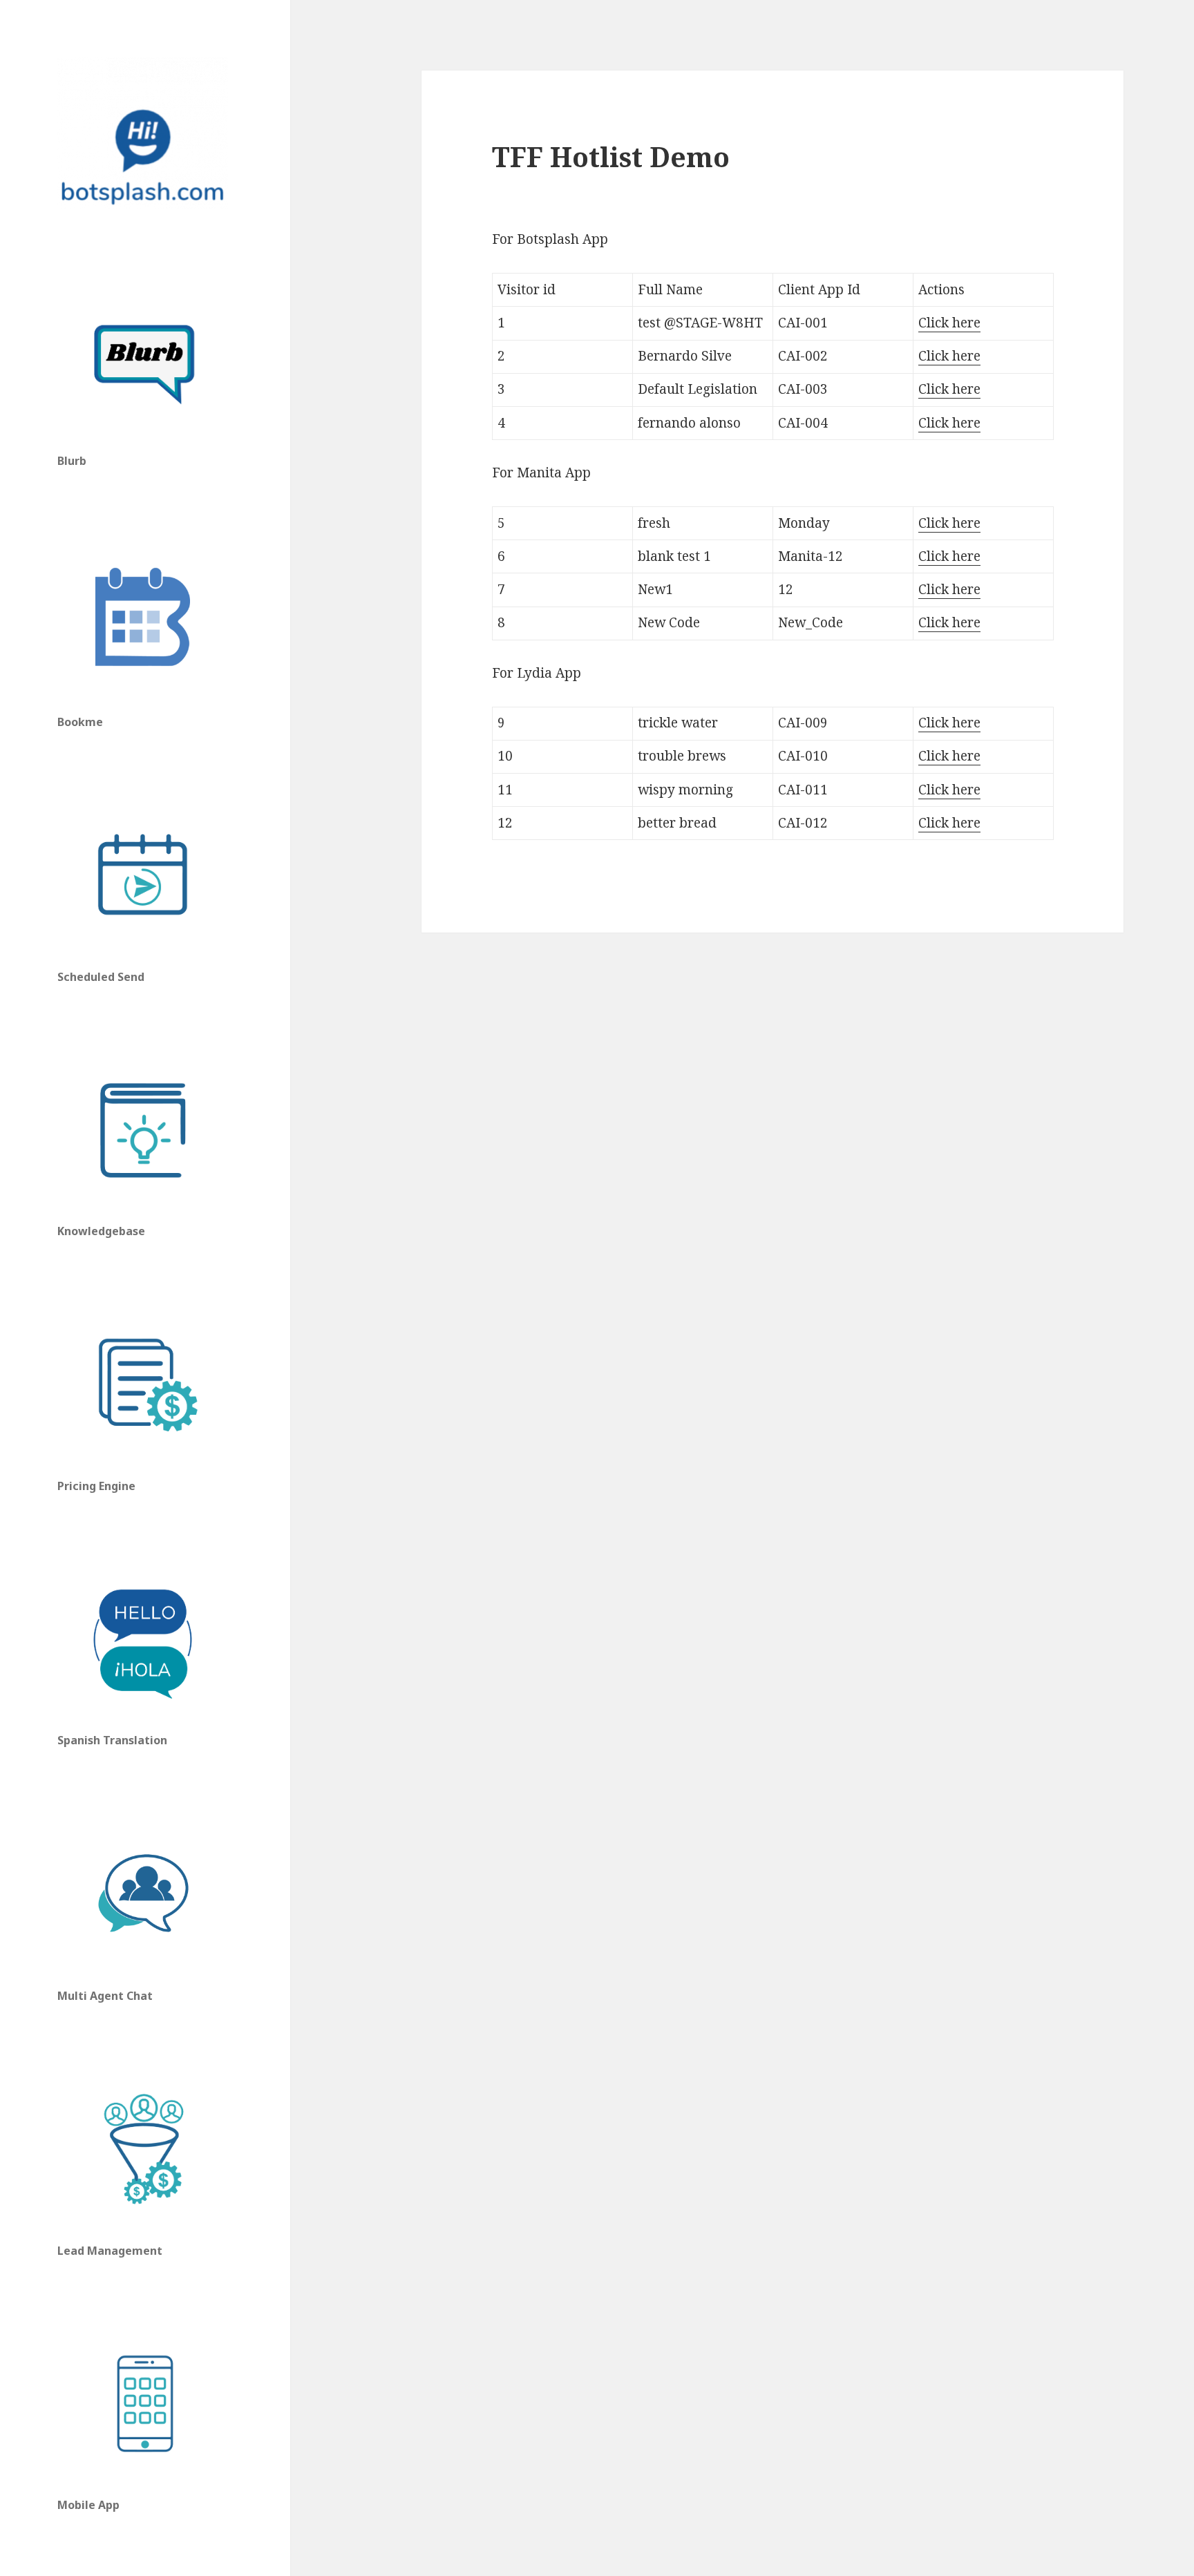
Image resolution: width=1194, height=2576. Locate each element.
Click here (949, 323)
